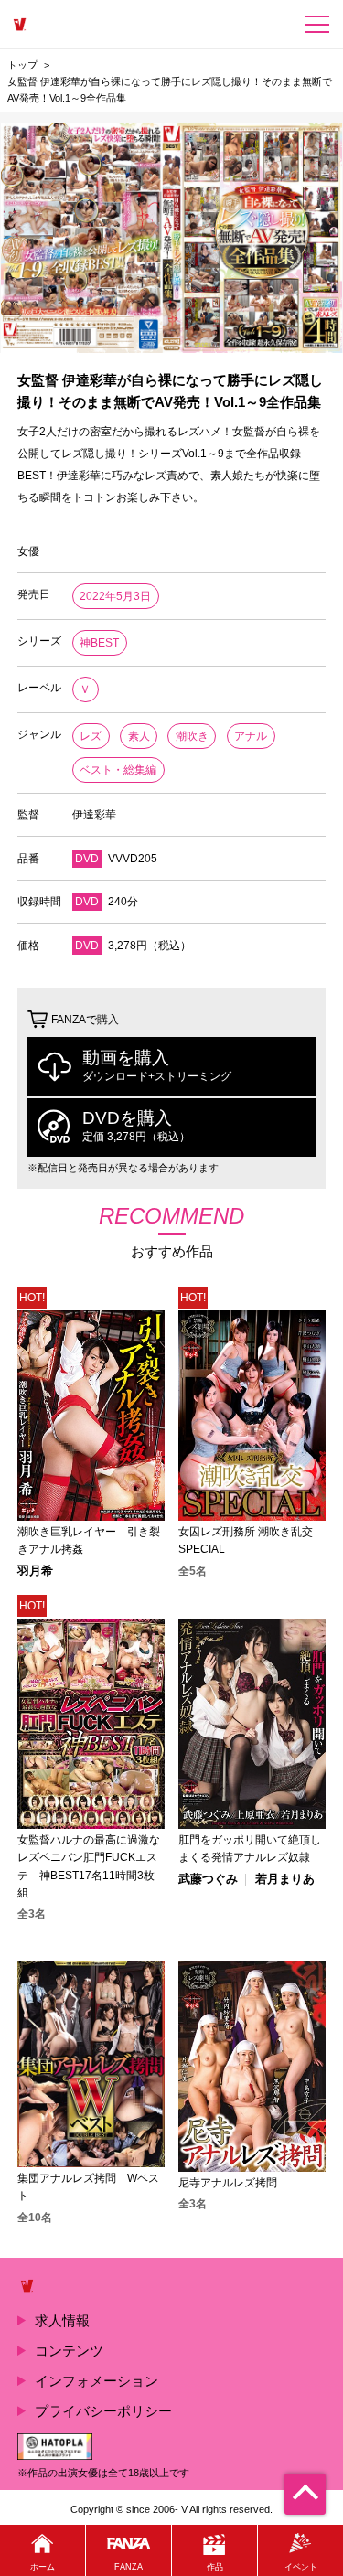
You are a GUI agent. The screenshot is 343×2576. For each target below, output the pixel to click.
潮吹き (192, 736)
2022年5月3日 (115, 596)
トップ (22, 65)
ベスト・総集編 (118, 770)
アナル (251, 736)
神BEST (99, 643)
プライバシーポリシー (103, 2411)
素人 (139, 736)
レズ (91, 736)
